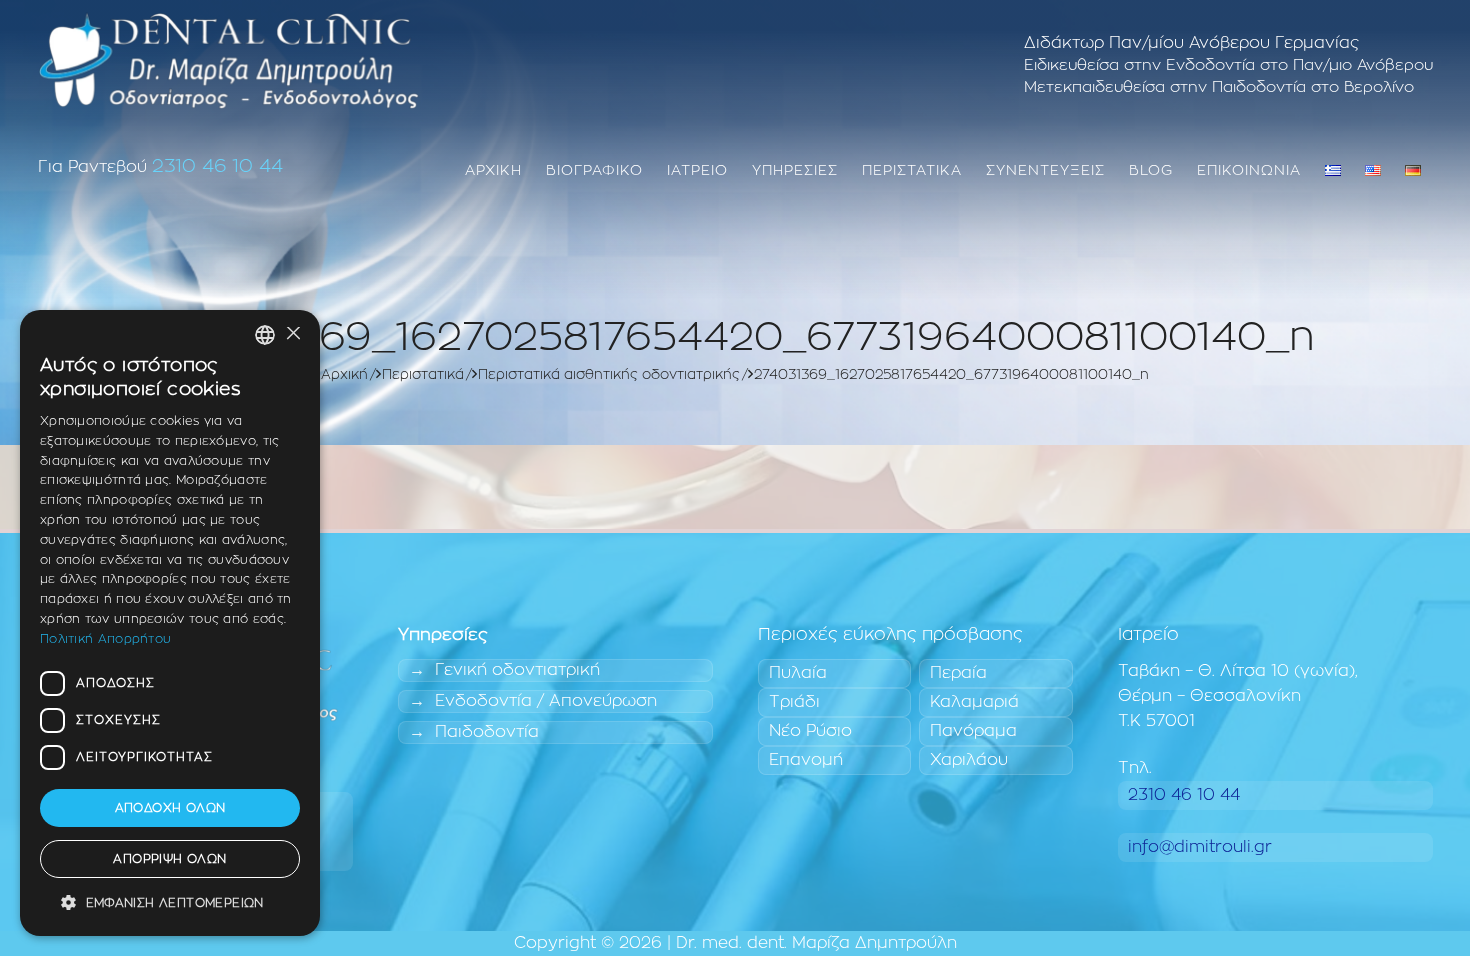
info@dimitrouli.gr (1200, 847)
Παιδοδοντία (487, 732)
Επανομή (806, 760)
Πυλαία (798, 673)
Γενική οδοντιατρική (517, 670)
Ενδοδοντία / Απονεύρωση (546, 701)
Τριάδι (794, 702)
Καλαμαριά (974, 702)
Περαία (958, 673)
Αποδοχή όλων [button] (170, 808)
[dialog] (170, 623)
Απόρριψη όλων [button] (169, 859)
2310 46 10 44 (217, 166)
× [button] (292, 334)
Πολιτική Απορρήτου (105, 639)
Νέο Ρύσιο (810, 731)
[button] (170, 903)
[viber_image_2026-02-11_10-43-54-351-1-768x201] (229, 60)
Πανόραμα (973, 731)
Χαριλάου (969, 760)
